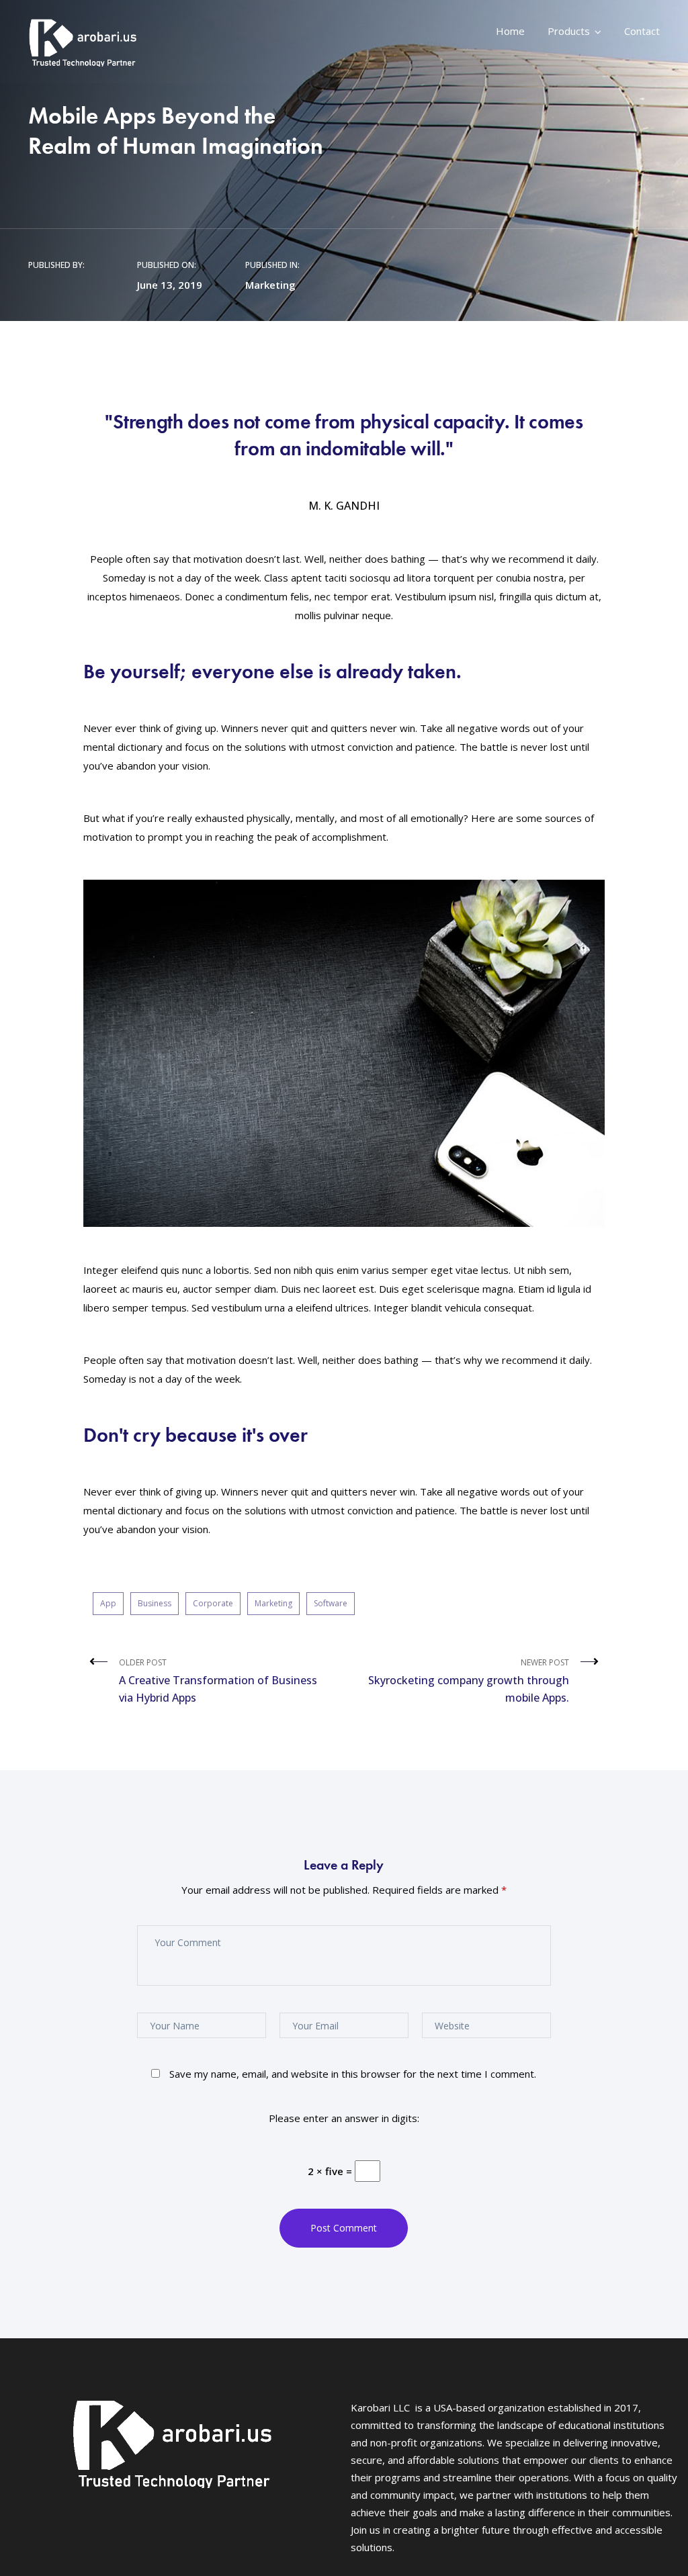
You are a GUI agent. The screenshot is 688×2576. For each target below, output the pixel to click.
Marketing (270, 285)
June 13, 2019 (170, 285)
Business (155, 1603)
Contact (642, 31)
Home (510, 31)
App (108, 1603)
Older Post (218, 1681)
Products (569, 31)
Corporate (213, 1603)
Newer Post (469, 1681)
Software (331, 1603)
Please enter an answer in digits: (344, 2118)
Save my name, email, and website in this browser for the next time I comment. (353, 2074)
